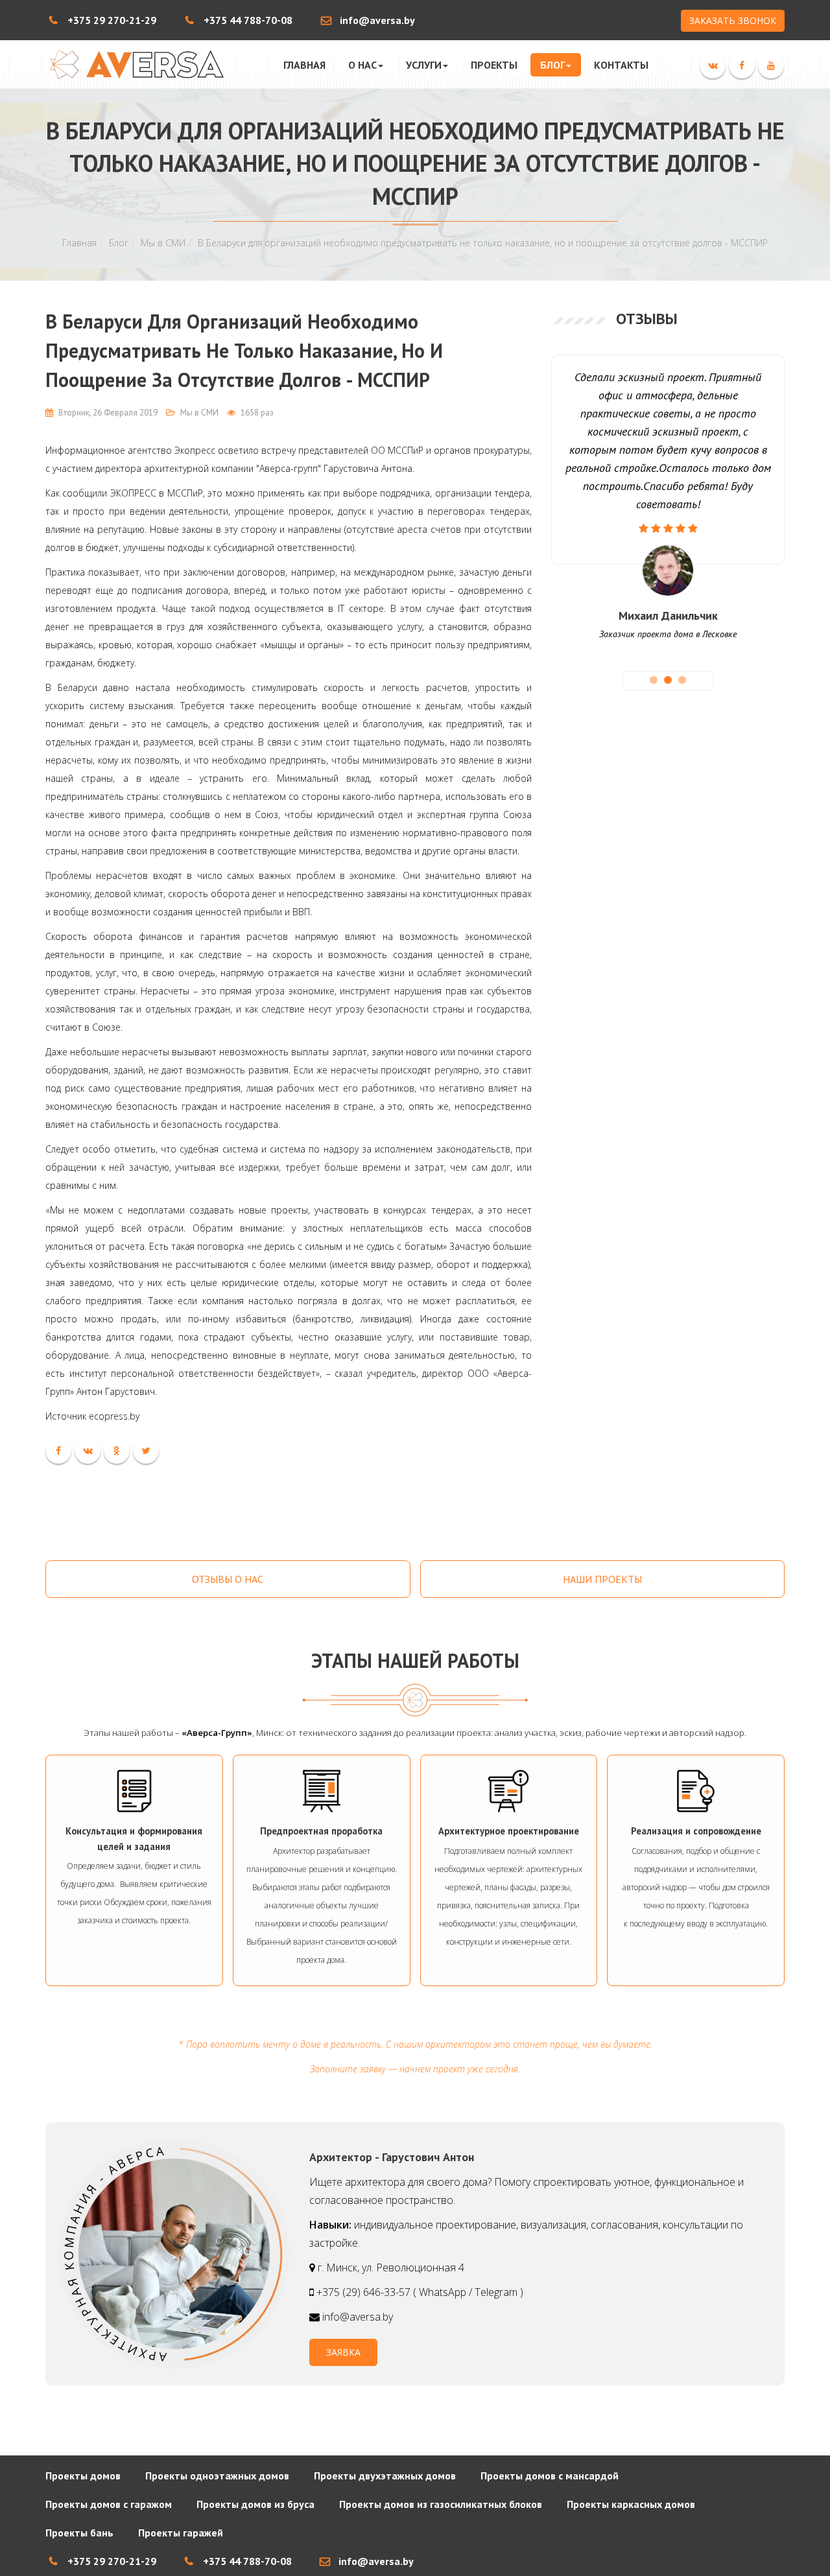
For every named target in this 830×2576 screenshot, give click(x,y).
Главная (304, 65)
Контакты (621, 65)
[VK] (713, 65)
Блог (552, 65)
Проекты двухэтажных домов (385, 2476)
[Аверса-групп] (135, 64)
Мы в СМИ (163, 243)
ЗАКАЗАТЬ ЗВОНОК (733, 20)
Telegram (496, 2292)
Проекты (494, 65)
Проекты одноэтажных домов (217, 2476)
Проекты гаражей (181, 2533)
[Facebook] (742, 65)
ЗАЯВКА (343, 2352)
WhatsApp (443, 2292)
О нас (362, 65)
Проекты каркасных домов (631, 2504)
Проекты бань (79, 2533)
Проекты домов (83, 2476)
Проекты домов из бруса (255, 2504)
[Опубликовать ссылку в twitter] (146, 1451)
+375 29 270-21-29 (112, 20)
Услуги (424, 65)
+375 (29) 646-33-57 (365, 2292)
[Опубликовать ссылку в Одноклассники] (117, 1451)
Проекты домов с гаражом (109, 2504)
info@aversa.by (377, 20)
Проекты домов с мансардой (550, 2476)
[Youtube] (771, 65)
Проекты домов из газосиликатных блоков (441, 2504)
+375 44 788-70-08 (248, 20)
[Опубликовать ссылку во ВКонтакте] (88, 1451)
